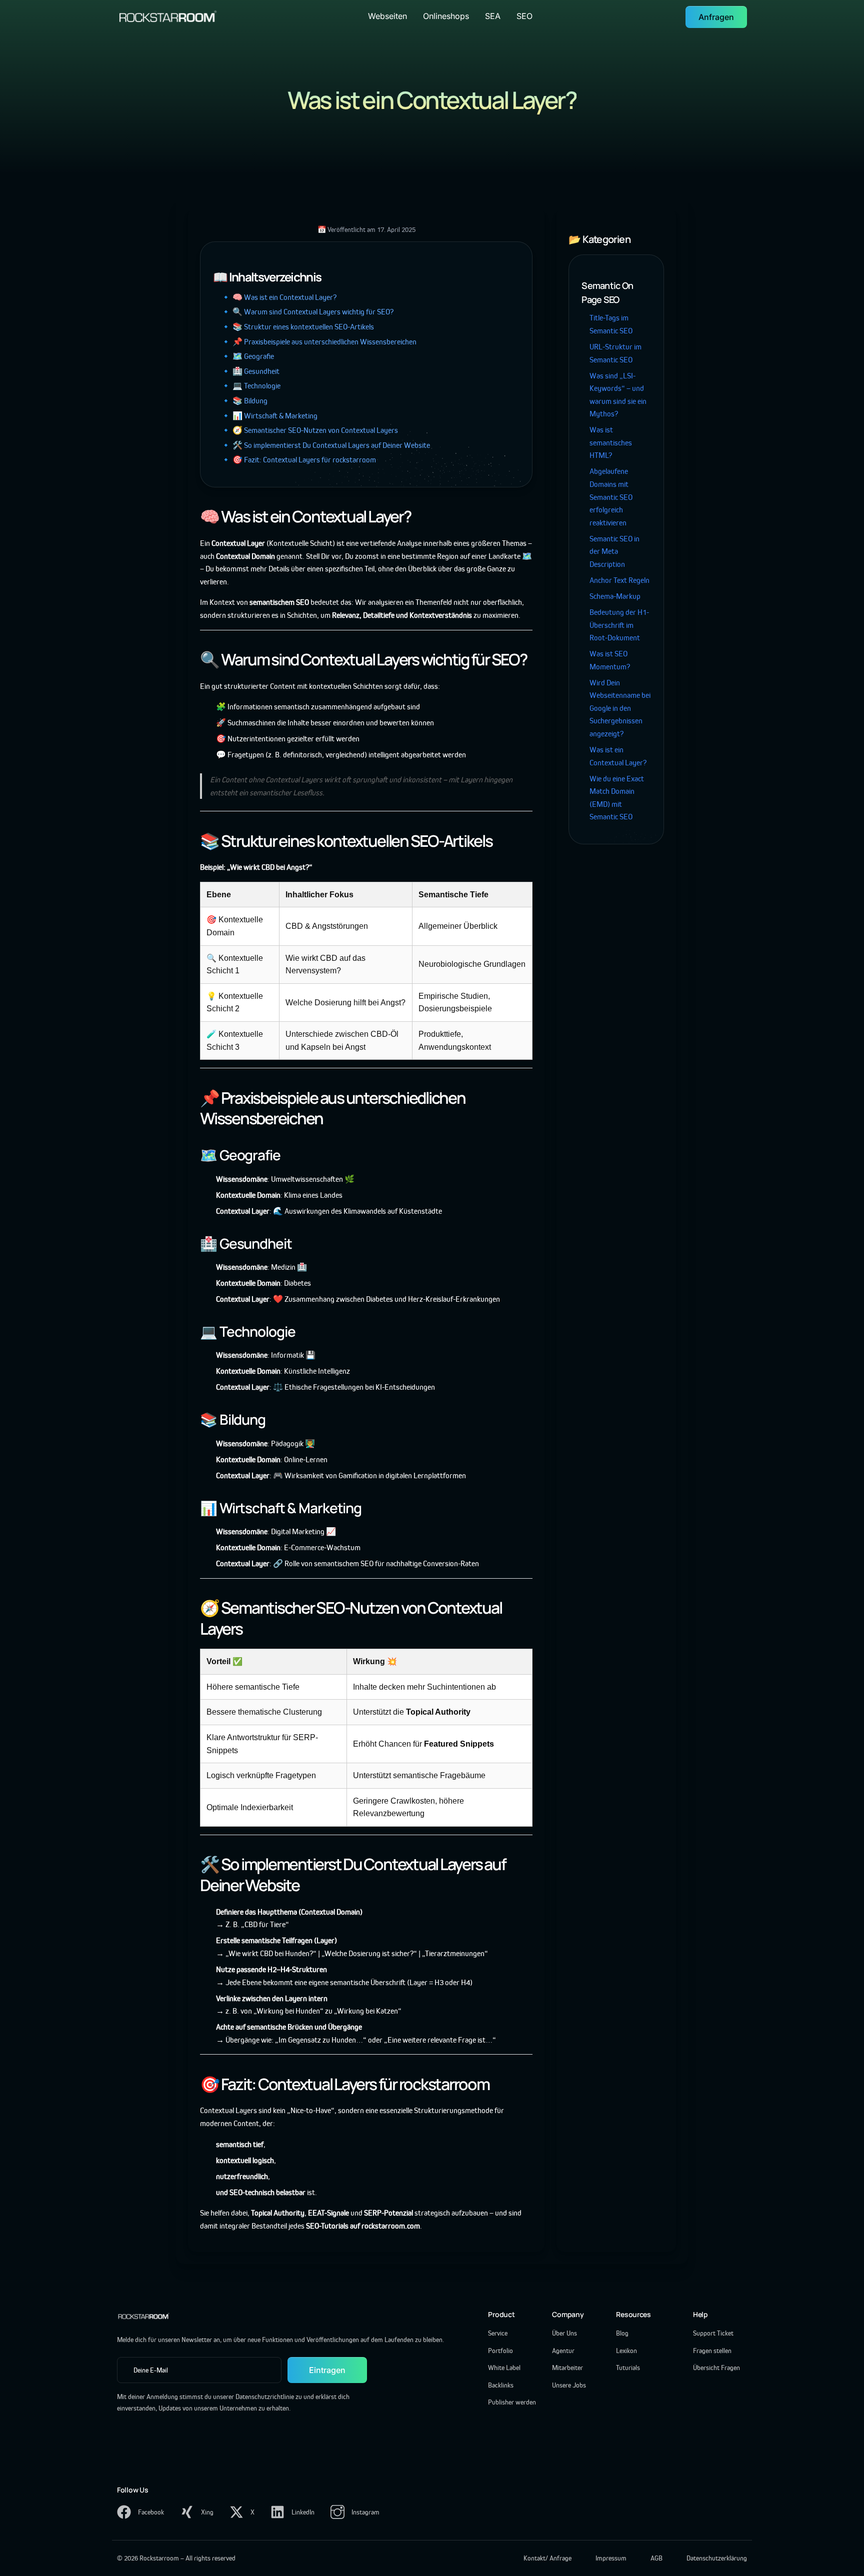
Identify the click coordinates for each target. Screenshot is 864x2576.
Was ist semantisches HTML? (611, 442)
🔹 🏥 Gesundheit (250, 371)
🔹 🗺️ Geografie (247, 356)
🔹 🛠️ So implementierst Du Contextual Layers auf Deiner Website (325, 445)
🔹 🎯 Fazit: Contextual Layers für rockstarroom (298, 460)
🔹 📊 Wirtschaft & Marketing (269, 416)
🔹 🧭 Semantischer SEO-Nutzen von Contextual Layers (309, 430)
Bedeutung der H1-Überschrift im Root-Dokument (619, 625)
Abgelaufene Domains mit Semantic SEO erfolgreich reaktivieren (611, 497)
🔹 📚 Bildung (244, 401)
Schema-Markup (615, 596)
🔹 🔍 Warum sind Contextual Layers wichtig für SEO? (307, 312)
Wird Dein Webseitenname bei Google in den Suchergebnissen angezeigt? (620, 708)
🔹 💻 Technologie (251, 386)
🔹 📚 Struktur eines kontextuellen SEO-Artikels (297, 327)
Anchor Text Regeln (619, 580)
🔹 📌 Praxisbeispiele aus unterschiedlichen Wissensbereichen (319, 342)
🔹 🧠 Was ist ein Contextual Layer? (279, 297)
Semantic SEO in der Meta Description (614, 551)
